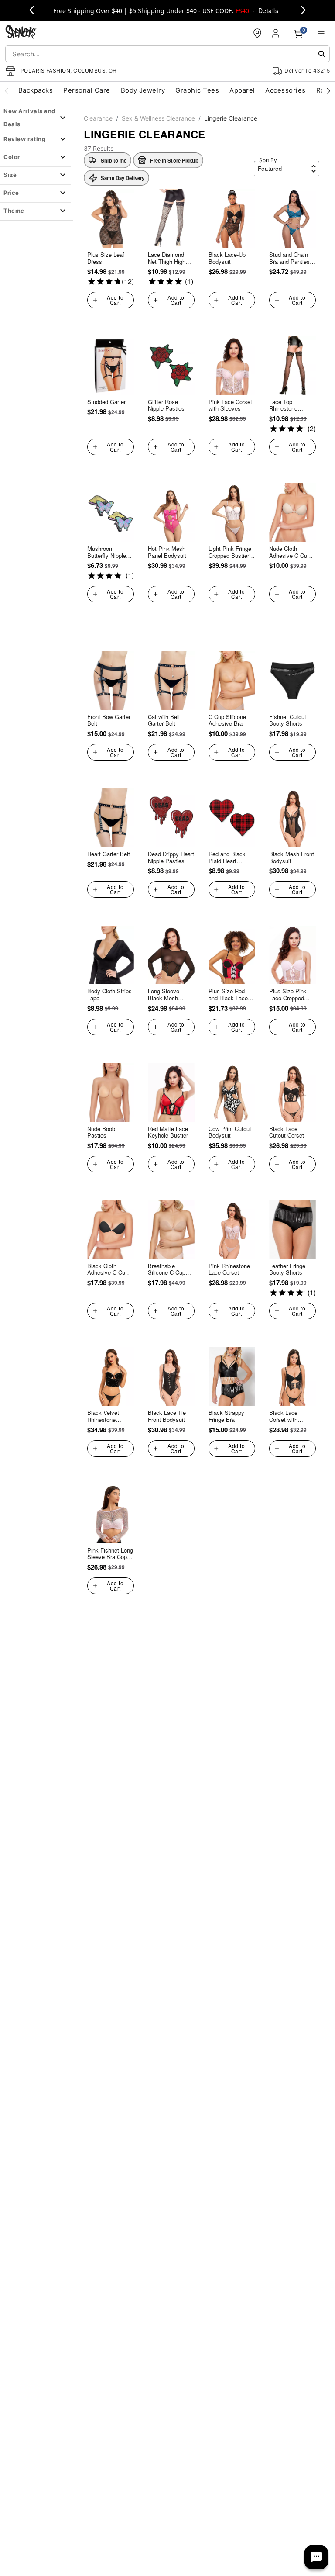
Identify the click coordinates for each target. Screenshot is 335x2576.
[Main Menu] (321, 33)
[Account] (277, 33)
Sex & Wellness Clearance (158, 118)
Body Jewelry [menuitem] (143, 90)
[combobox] (167, 54)
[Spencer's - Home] (21, 33)
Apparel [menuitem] (242, 90)
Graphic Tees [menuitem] (197, 90)
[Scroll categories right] (328, 90)
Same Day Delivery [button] (123, 178)
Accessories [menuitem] (285, 90)
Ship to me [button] (114, 160)
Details (268, 10)
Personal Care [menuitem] (87, 90)
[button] (168, 160)
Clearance (98, 118)
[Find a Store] (257, 33)
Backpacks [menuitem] (36, 90)
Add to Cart (115, 300)
